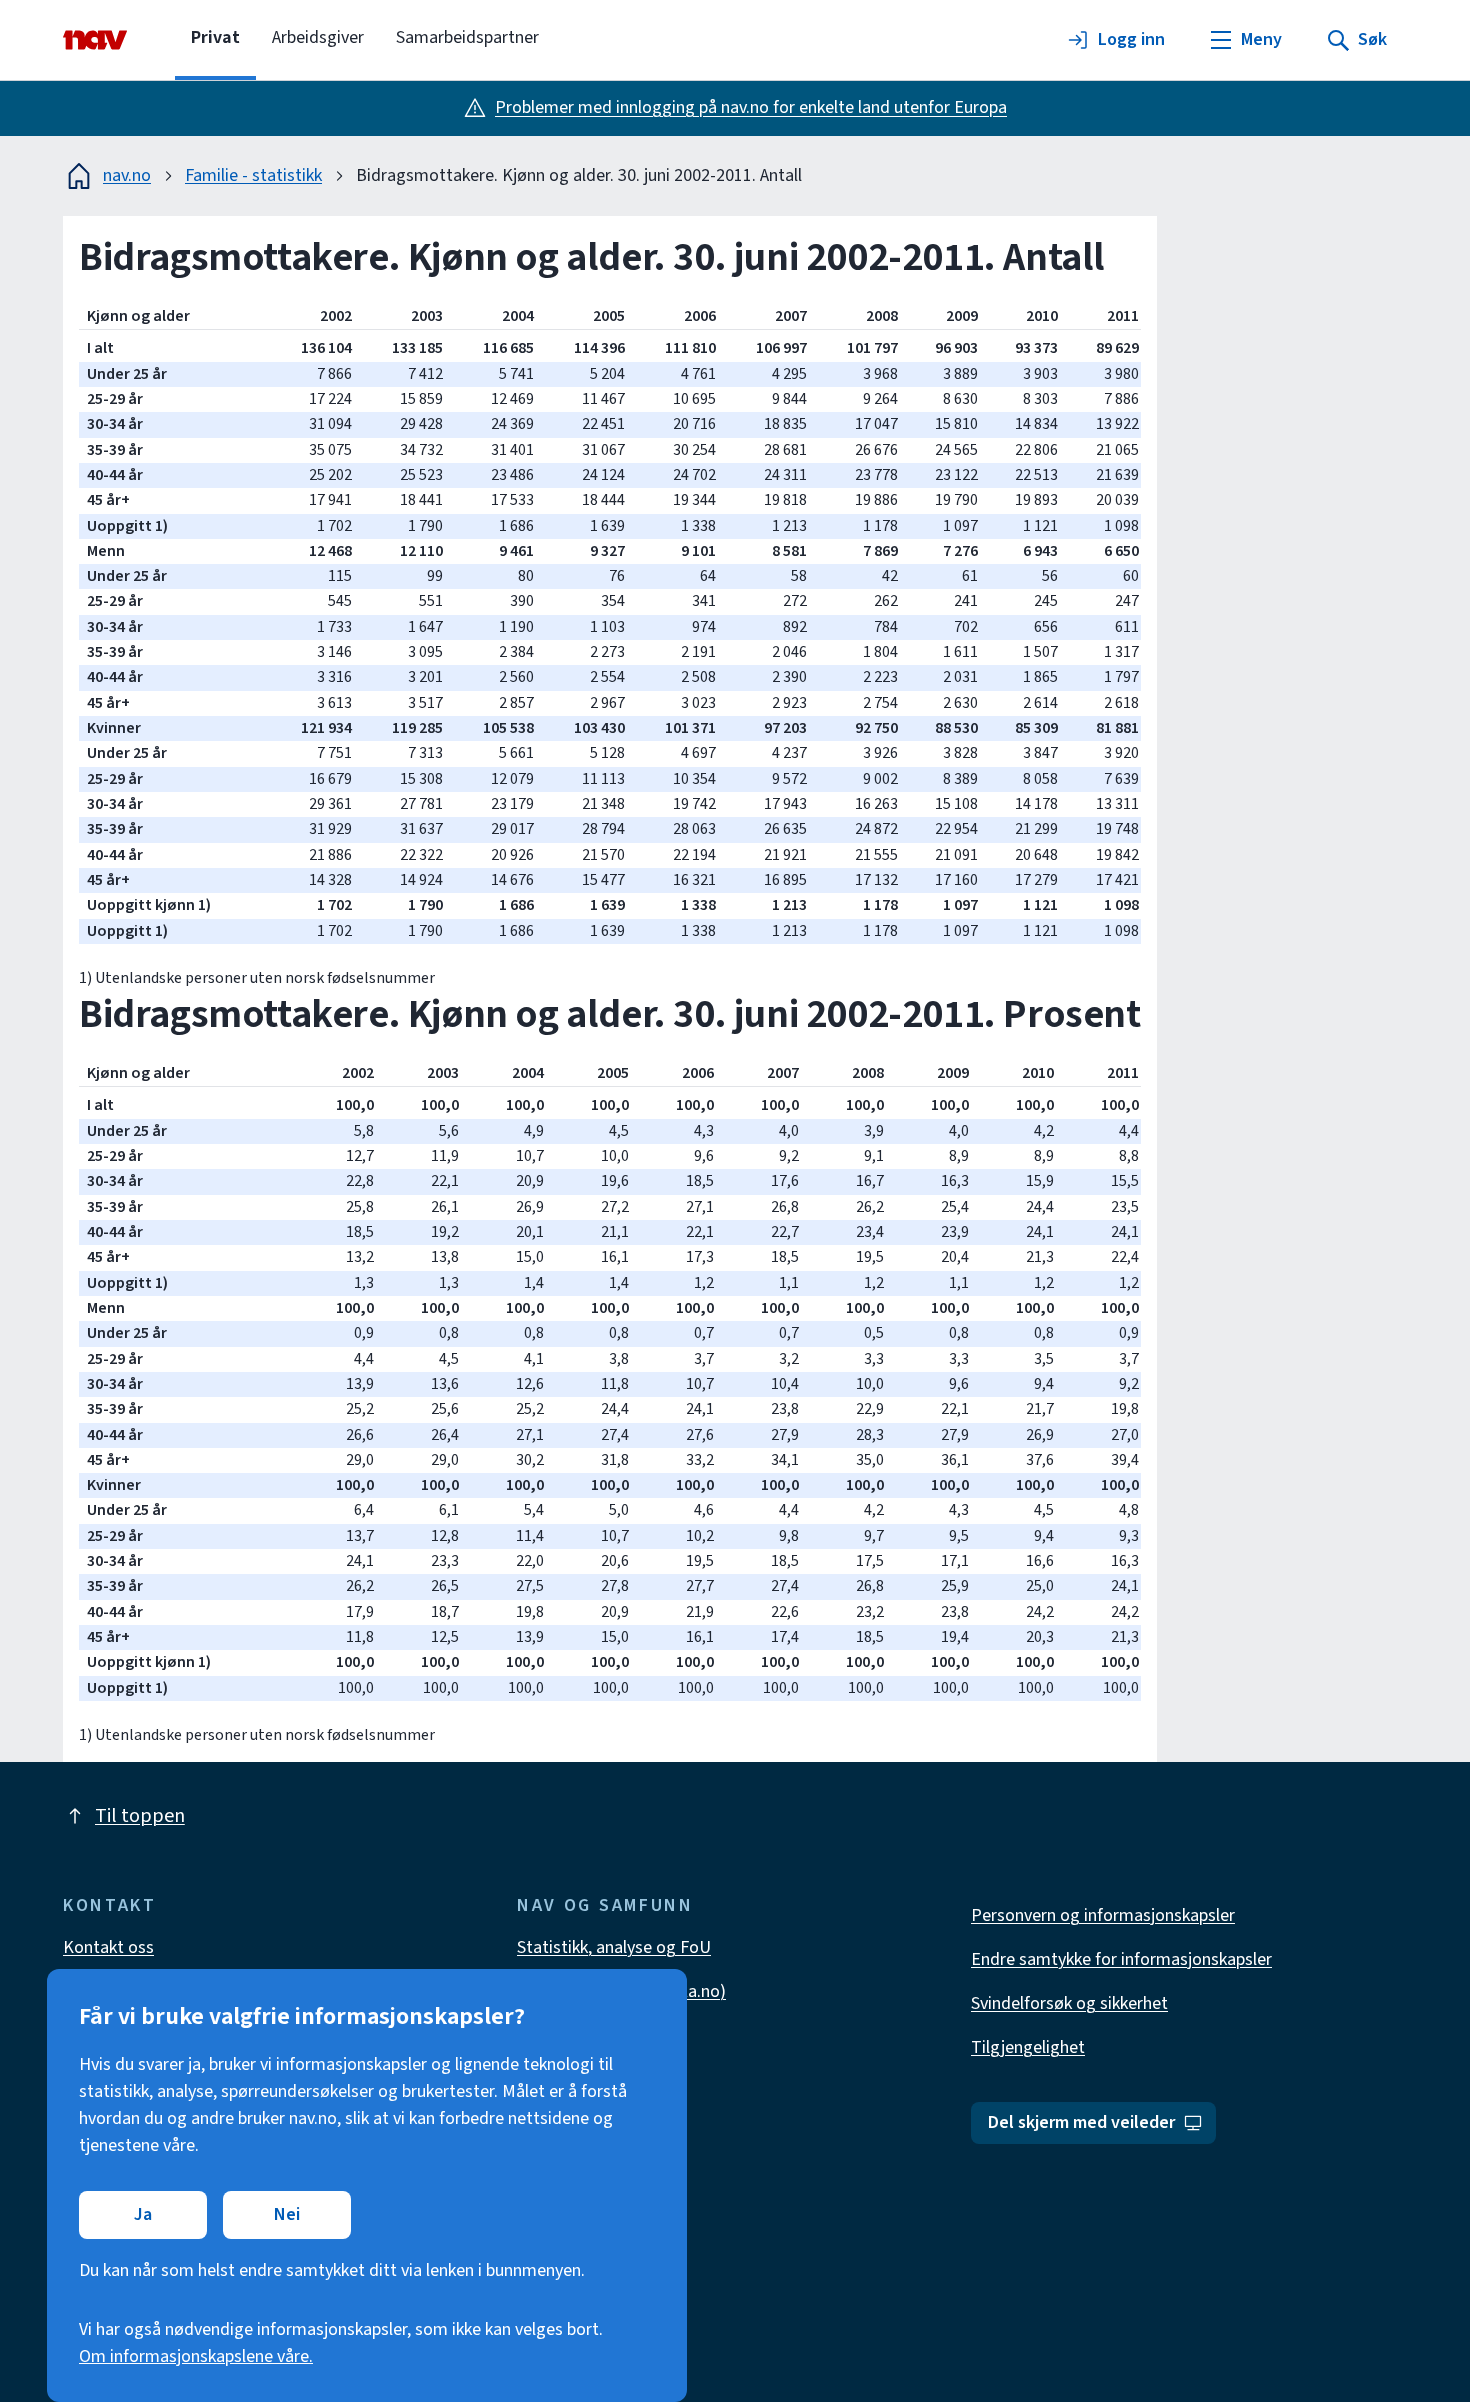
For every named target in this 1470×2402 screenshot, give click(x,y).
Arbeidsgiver (318, 37)
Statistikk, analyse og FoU (614, 1947)
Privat (215, 37)
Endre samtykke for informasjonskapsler (1121, 1959)
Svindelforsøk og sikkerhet (1069, 2003)
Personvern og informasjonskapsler (1103, 1915)
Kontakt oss (108, 1947)
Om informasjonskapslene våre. (196, 2356)
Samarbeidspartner (467, 37)
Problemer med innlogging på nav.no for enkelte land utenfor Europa (751, 107)
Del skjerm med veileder (1081, 2122)
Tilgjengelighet (1028, 2047)
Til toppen (140, 1816)
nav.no (127, 175)
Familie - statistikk (253, 175)
